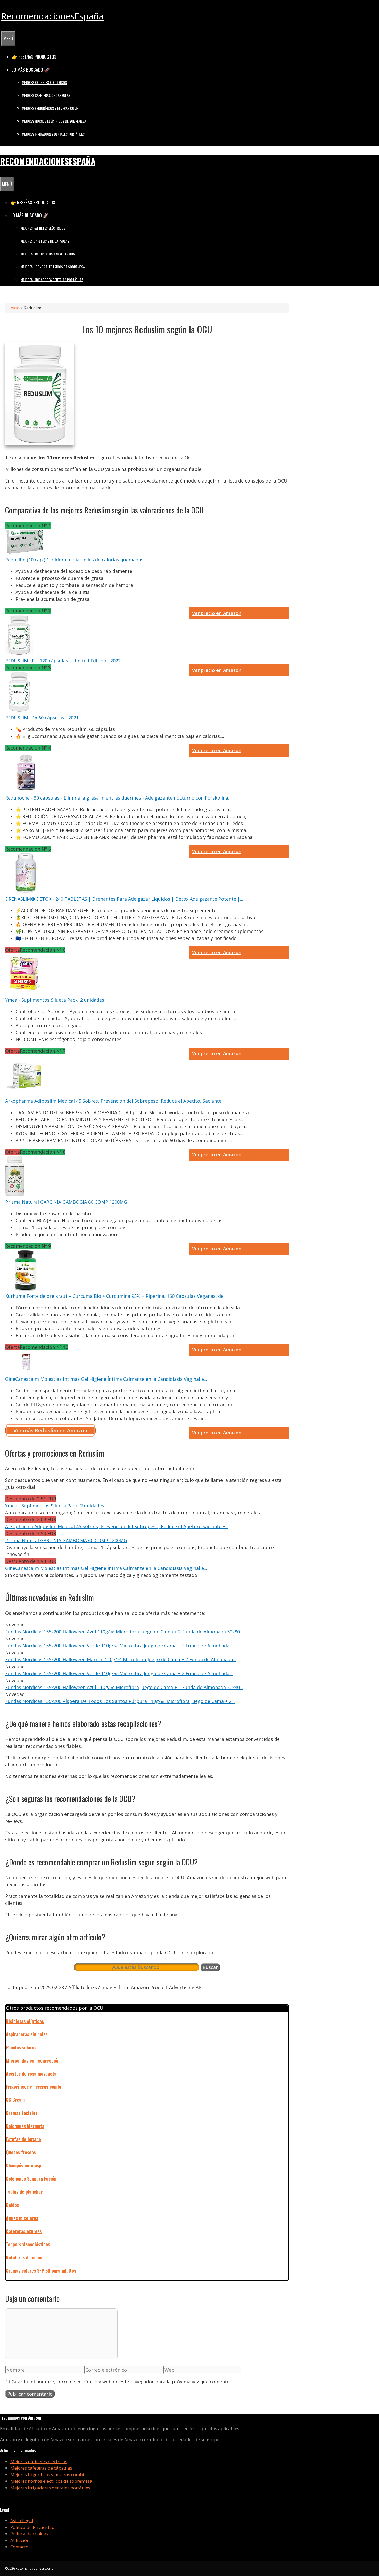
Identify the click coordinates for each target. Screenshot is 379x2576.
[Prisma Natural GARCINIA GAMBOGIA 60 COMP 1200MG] (15, 1195)
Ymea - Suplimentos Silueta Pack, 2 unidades (55, 1000)
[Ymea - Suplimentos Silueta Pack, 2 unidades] (24, 993)
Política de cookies (29, 2534)
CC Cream (15, 2100)
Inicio (14, 308)
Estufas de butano (23, 2139)
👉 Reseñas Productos (34, 57)
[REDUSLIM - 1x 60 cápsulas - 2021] (19, 711)
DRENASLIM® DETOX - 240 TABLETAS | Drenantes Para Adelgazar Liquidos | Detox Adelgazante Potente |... (124, 899)
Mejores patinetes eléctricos (44, 82)
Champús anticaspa (25, 2165)
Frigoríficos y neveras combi (34, 2087)
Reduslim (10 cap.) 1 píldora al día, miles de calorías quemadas (74, 560)
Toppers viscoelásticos (28, 2244)
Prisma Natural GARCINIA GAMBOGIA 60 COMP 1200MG (66, 1202)
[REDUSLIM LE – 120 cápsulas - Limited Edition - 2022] (19, 654)
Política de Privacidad (32, 2527)
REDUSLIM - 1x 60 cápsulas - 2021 (42, 718)
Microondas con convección (33, 2060)
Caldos (12, 2205)
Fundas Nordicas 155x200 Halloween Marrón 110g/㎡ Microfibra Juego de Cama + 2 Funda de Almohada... (121, 1659)
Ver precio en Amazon (217, 613)
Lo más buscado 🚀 (31, 70)
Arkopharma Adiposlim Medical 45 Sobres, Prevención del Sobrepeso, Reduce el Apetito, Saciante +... (117, 1101)
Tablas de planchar (24, 2192)
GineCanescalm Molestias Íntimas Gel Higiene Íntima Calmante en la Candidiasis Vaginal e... (106, 1379)
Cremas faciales (22, 2113)
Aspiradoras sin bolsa (27, 2034)
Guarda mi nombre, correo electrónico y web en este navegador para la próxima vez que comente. (121, 2382)
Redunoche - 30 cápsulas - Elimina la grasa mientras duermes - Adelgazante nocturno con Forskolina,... (119, 798)
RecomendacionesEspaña (52, 16)
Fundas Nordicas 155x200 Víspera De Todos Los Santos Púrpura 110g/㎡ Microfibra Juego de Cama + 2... (120, 1701)
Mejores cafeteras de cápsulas (46, 95)
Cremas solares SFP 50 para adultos (41, 2271)
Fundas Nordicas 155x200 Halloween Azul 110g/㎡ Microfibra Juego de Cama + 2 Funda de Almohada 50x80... (124, 1632)
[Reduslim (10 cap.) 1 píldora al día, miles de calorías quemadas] (26, 553)
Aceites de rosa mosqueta (31, 2074)
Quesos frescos (21, 2152)
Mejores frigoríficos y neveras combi (51, 108)
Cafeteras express (24, 2231)
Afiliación (20, 2540)
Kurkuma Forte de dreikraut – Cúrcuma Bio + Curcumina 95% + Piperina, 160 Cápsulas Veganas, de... (116, 1296)
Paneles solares (21, 2047)
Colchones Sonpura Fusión (31, 2179)
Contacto (19, 2547)
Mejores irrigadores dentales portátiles (53, 134)
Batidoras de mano (24, 2257)
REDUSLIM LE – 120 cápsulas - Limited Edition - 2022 (63, 661)
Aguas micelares (22, 2218)
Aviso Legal (22, 2520)
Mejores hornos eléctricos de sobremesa (54, 121)
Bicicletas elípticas (25, 2021)
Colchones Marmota (25, 2126)
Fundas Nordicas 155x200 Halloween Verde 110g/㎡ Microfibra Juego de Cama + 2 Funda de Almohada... (119, 1646)
